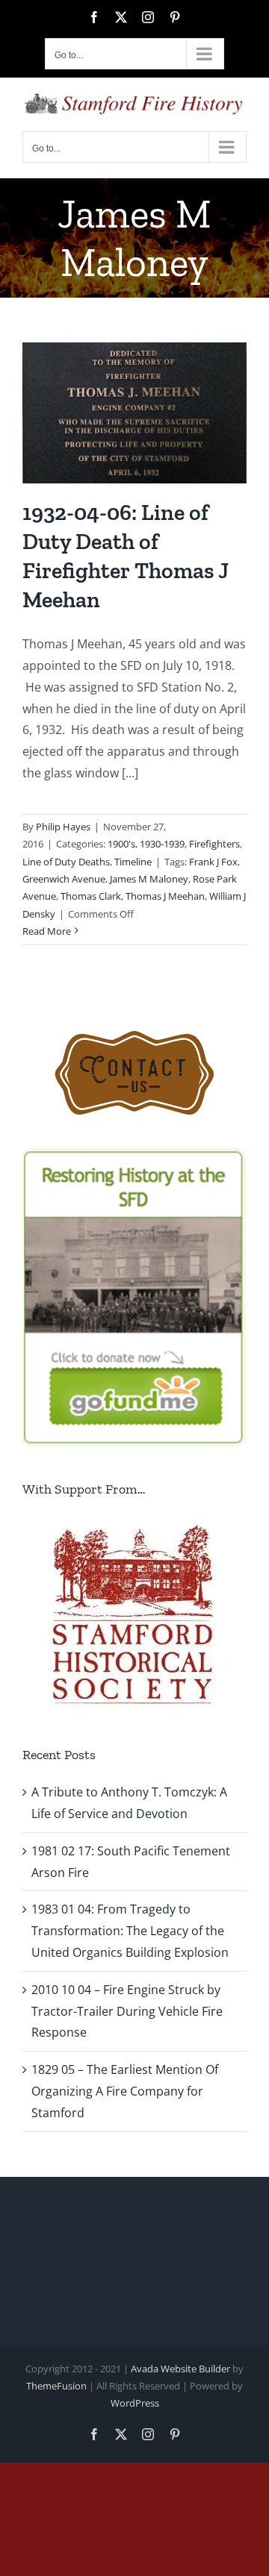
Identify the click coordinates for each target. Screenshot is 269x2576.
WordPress (135, 2403)
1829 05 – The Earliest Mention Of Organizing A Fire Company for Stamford (125, 2091)
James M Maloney (149, 879)
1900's (121, 844)
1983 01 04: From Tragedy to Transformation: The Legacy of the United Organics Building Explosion (130, 1931)
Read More (47, 931)
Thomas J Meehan (165, 896)
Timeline (133, 862)
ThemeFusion (56, 2386)
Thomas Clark (91, 896)
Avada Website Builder (180, 2369)
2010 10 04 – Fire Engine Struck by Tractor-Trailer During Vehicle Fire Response (127, 2011)
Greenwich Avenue (64, 879)
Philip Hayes (63, 827)
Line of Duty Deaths (66, 862)
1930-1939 (162, 844)
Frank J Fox (213, 862)
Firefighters (214, 844)
